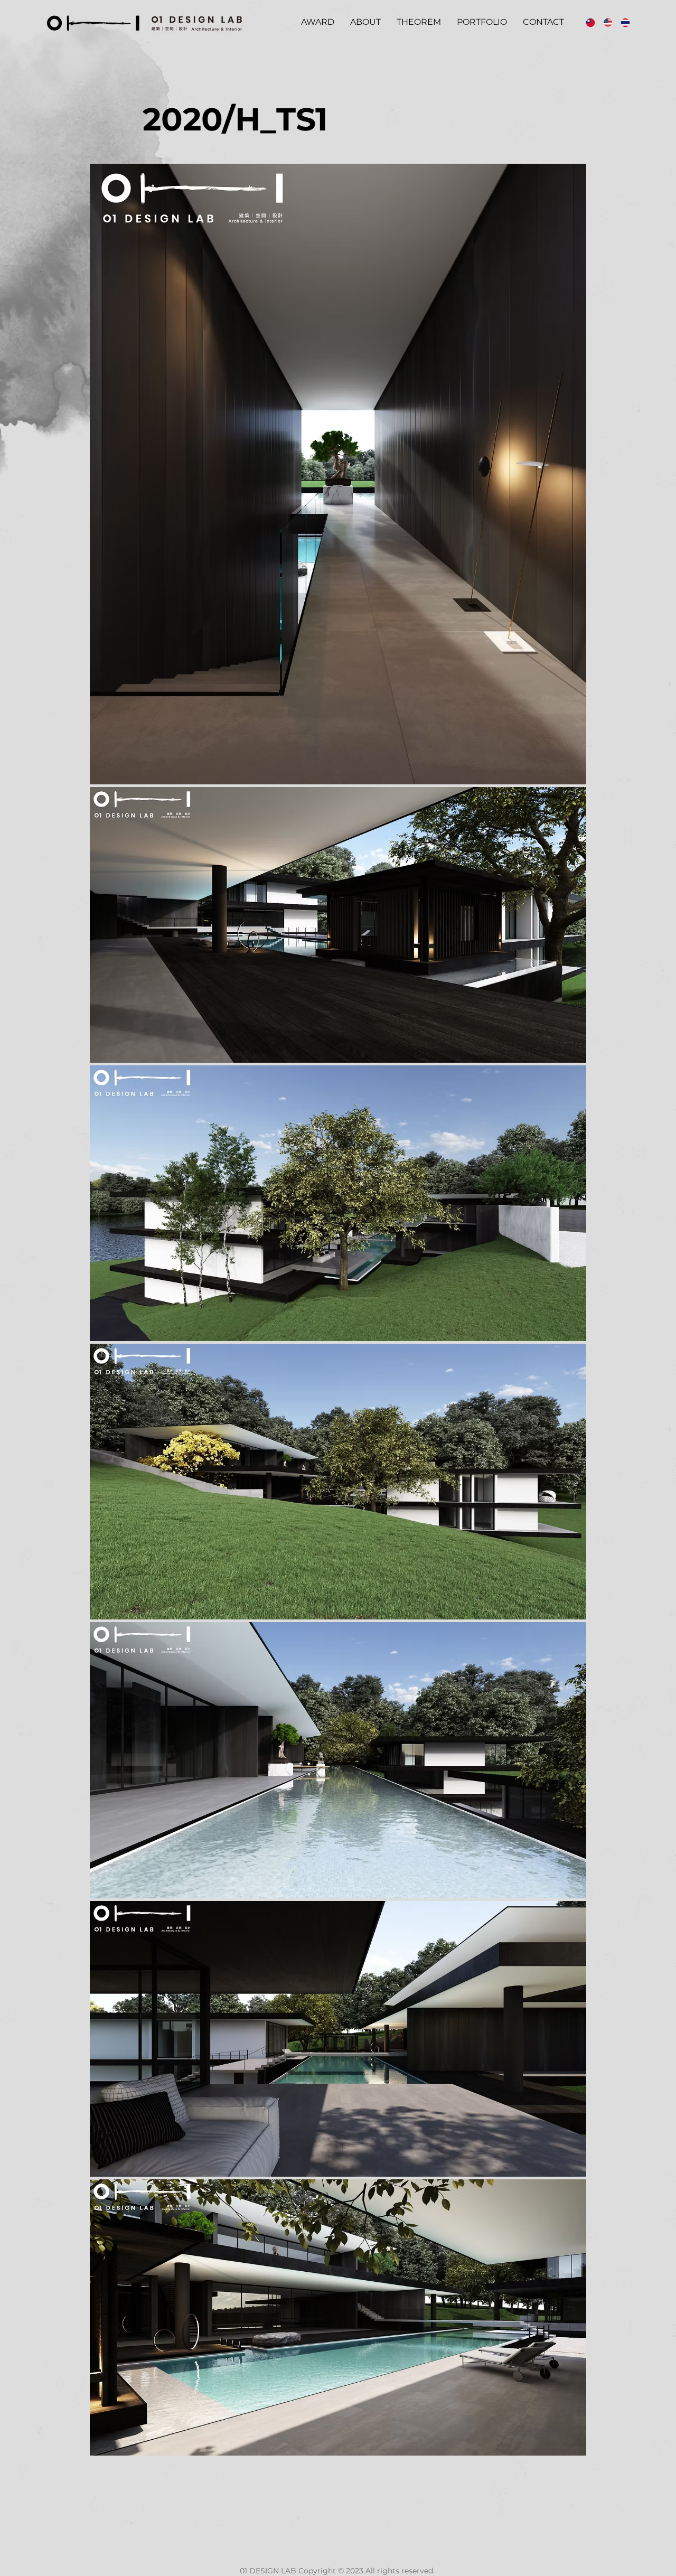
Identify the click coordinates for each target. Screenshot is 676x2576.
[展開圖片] (338, 474)
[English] (604, 22)
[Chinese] (587, 22)
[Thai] (621, 22)
